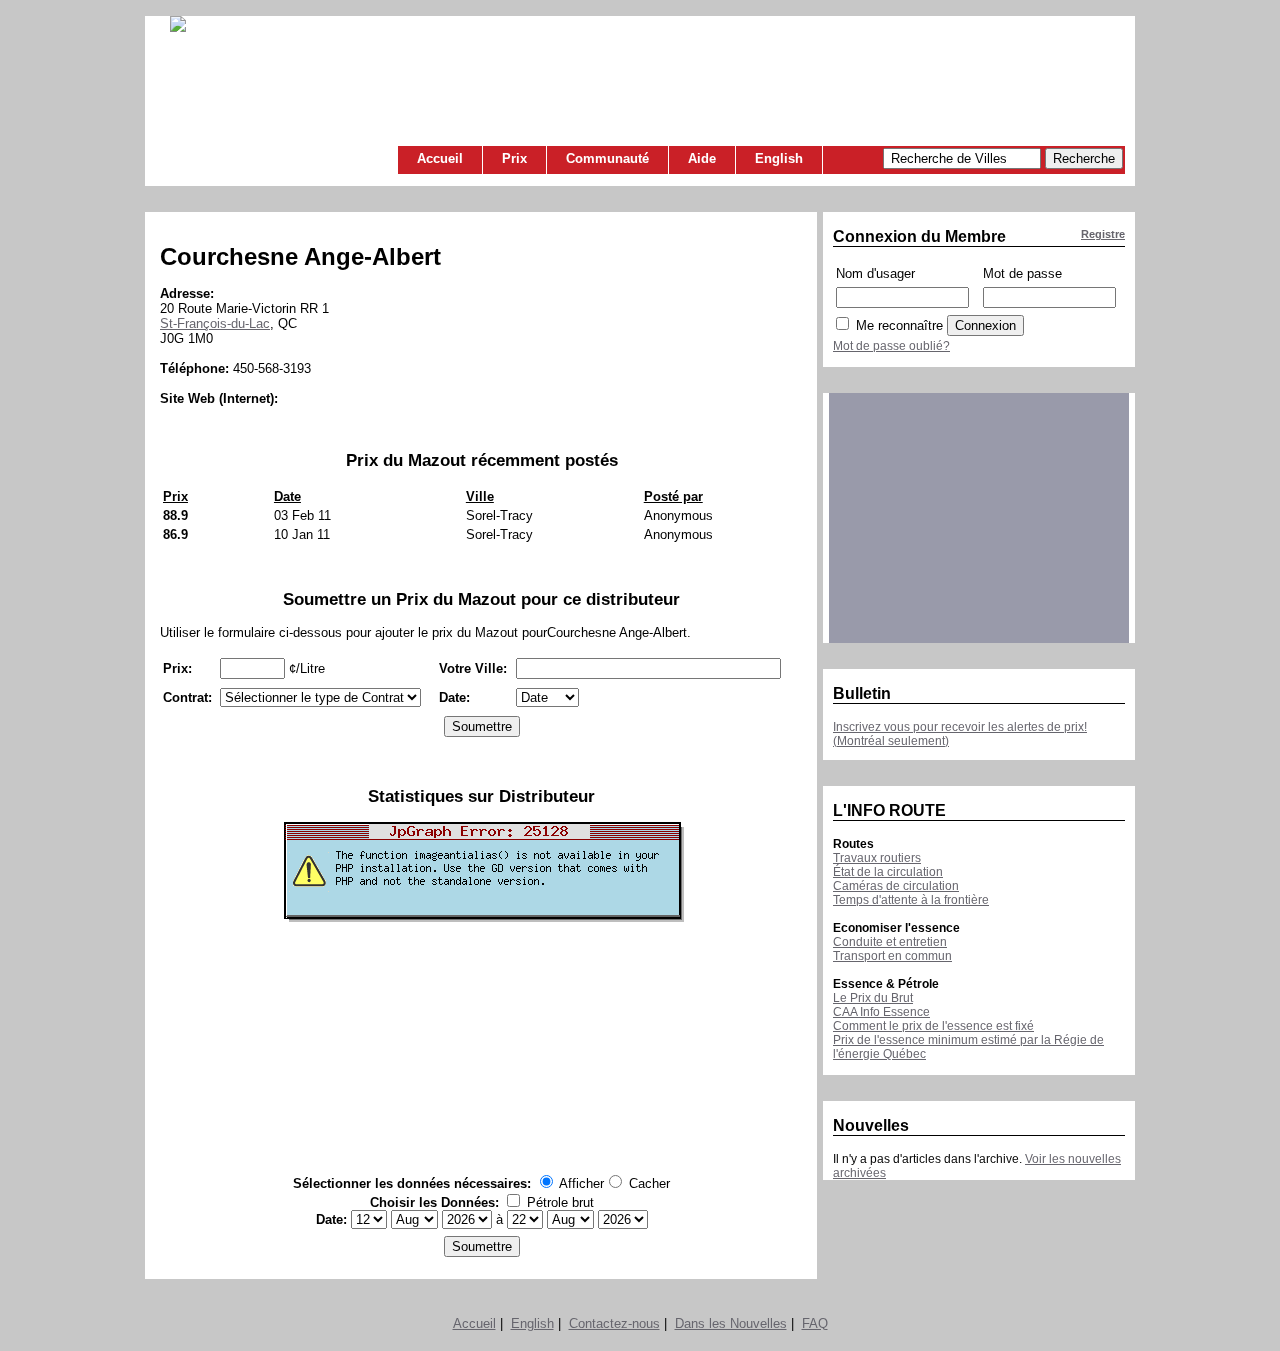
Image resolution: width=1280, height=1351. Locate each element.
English (779, 158)
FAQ (815, 1323)
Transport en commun (892, 956)
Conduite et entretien (890, 942)
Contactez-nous (614, 1323)
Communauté (607, 158)
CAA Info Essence (881, 1012)
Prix (514, 158)
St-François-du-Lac (215, 323)
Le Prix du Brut (873, 998)
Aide (702, 158)
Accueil (440, 158)
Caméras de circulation (896, 886)
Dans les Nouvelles (731, 1323)
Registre (1103, 234)
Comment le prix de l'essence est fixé (933, 1026)
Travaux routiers (877, 858)
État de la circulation (888, 872)
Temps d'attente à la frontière (911, 900)
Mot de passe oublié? (891, 346)
